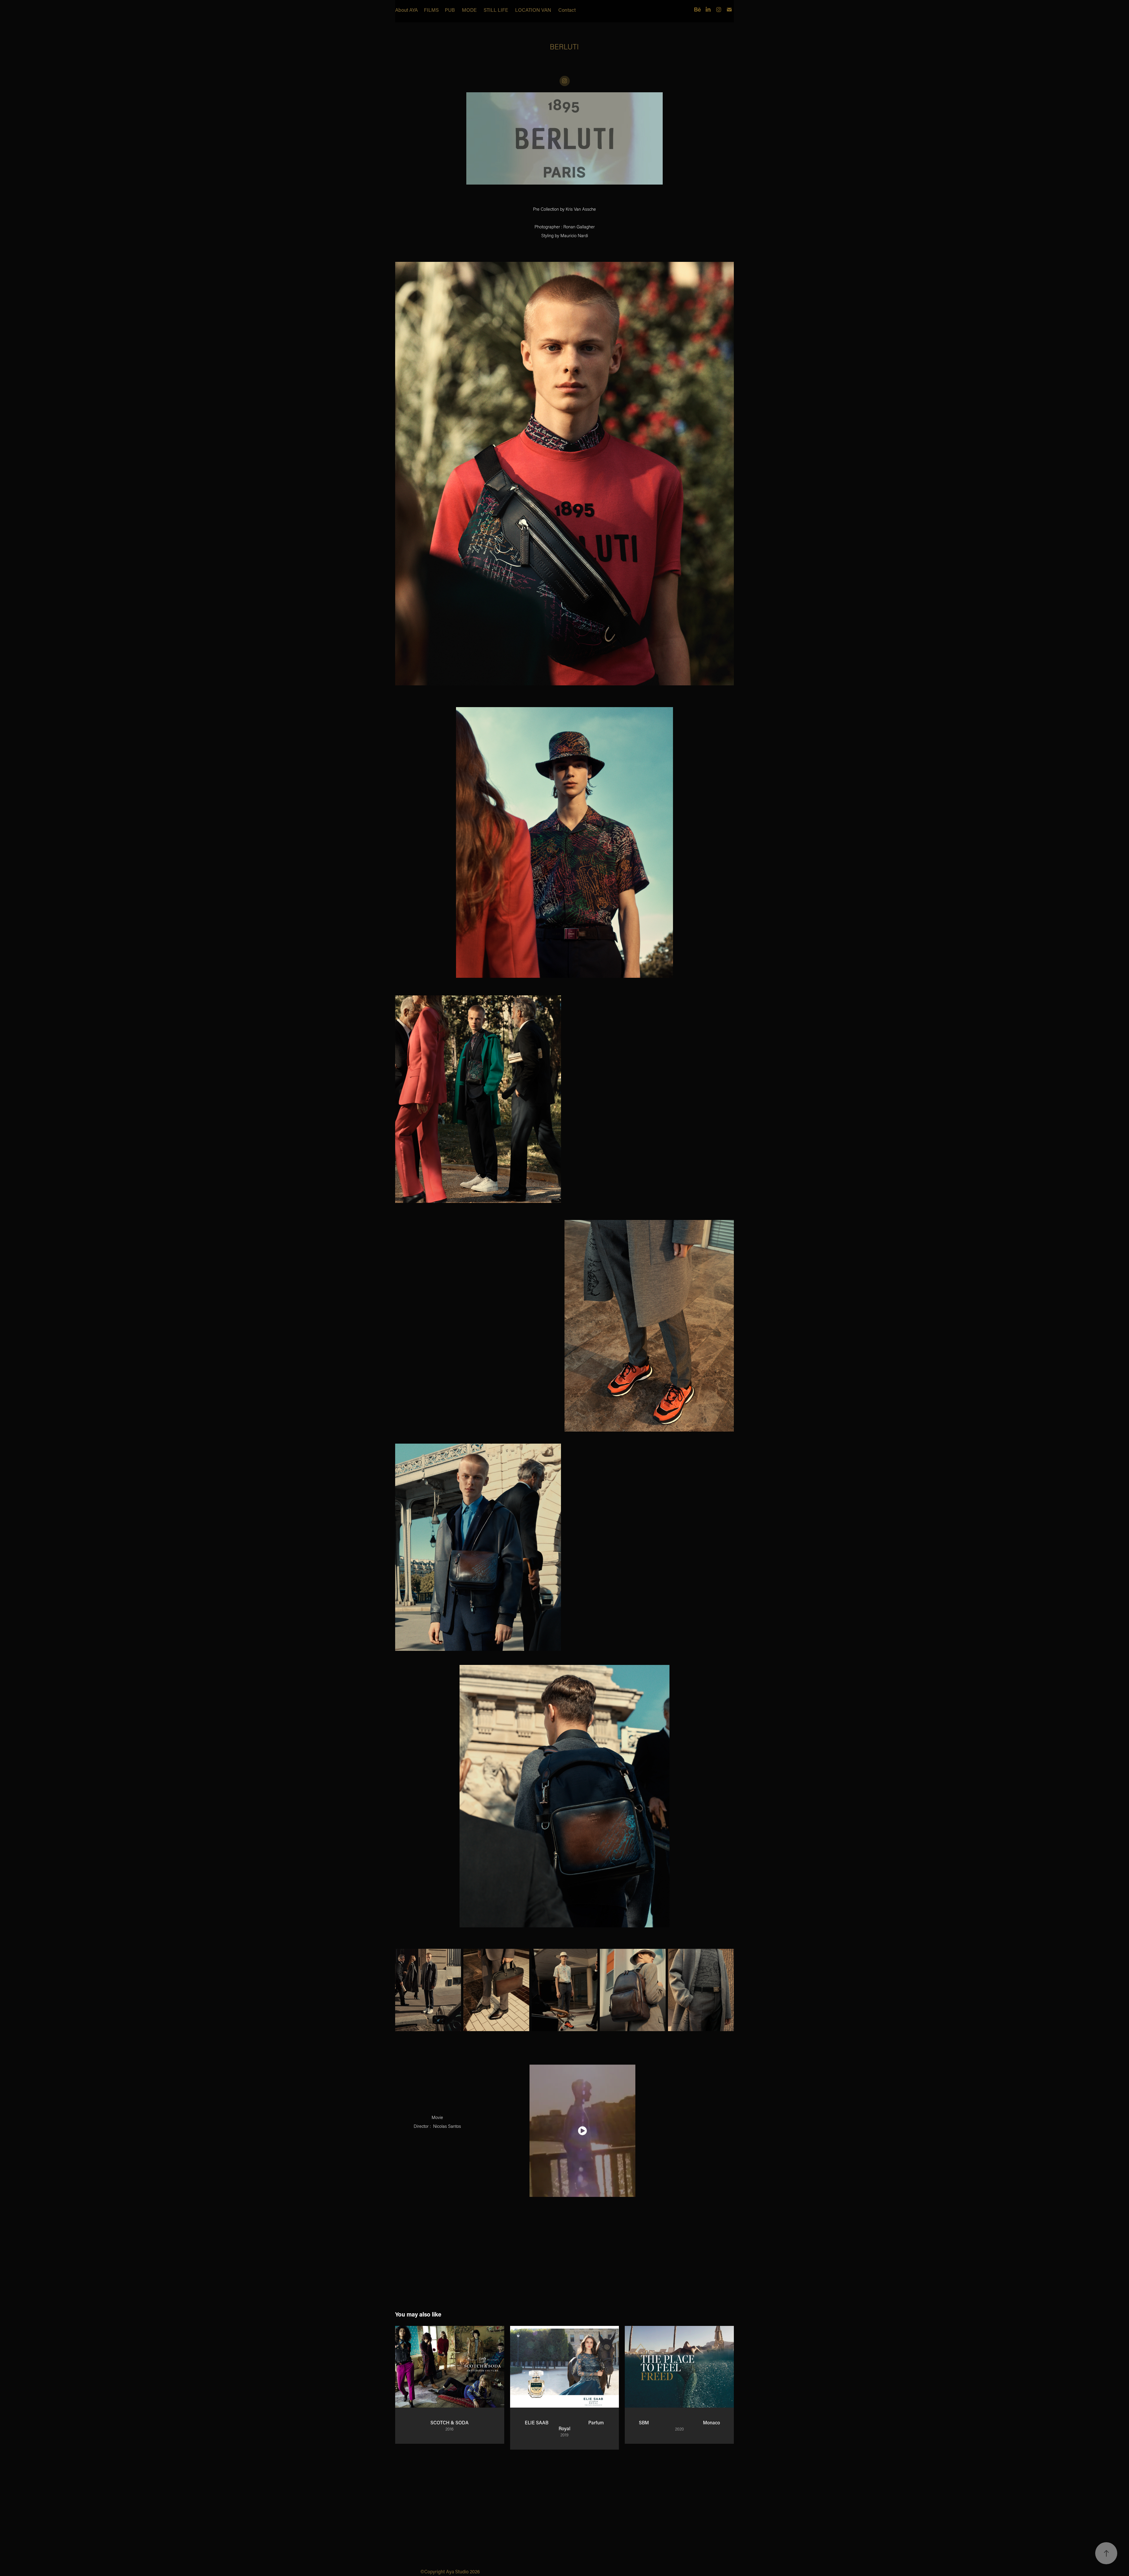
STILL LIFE (496, 10)
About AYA (406, 10)
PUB (450, 10)
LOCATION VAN (533, 10)
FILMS (431, 10)
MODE (469, 10)
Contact (567, 10)
